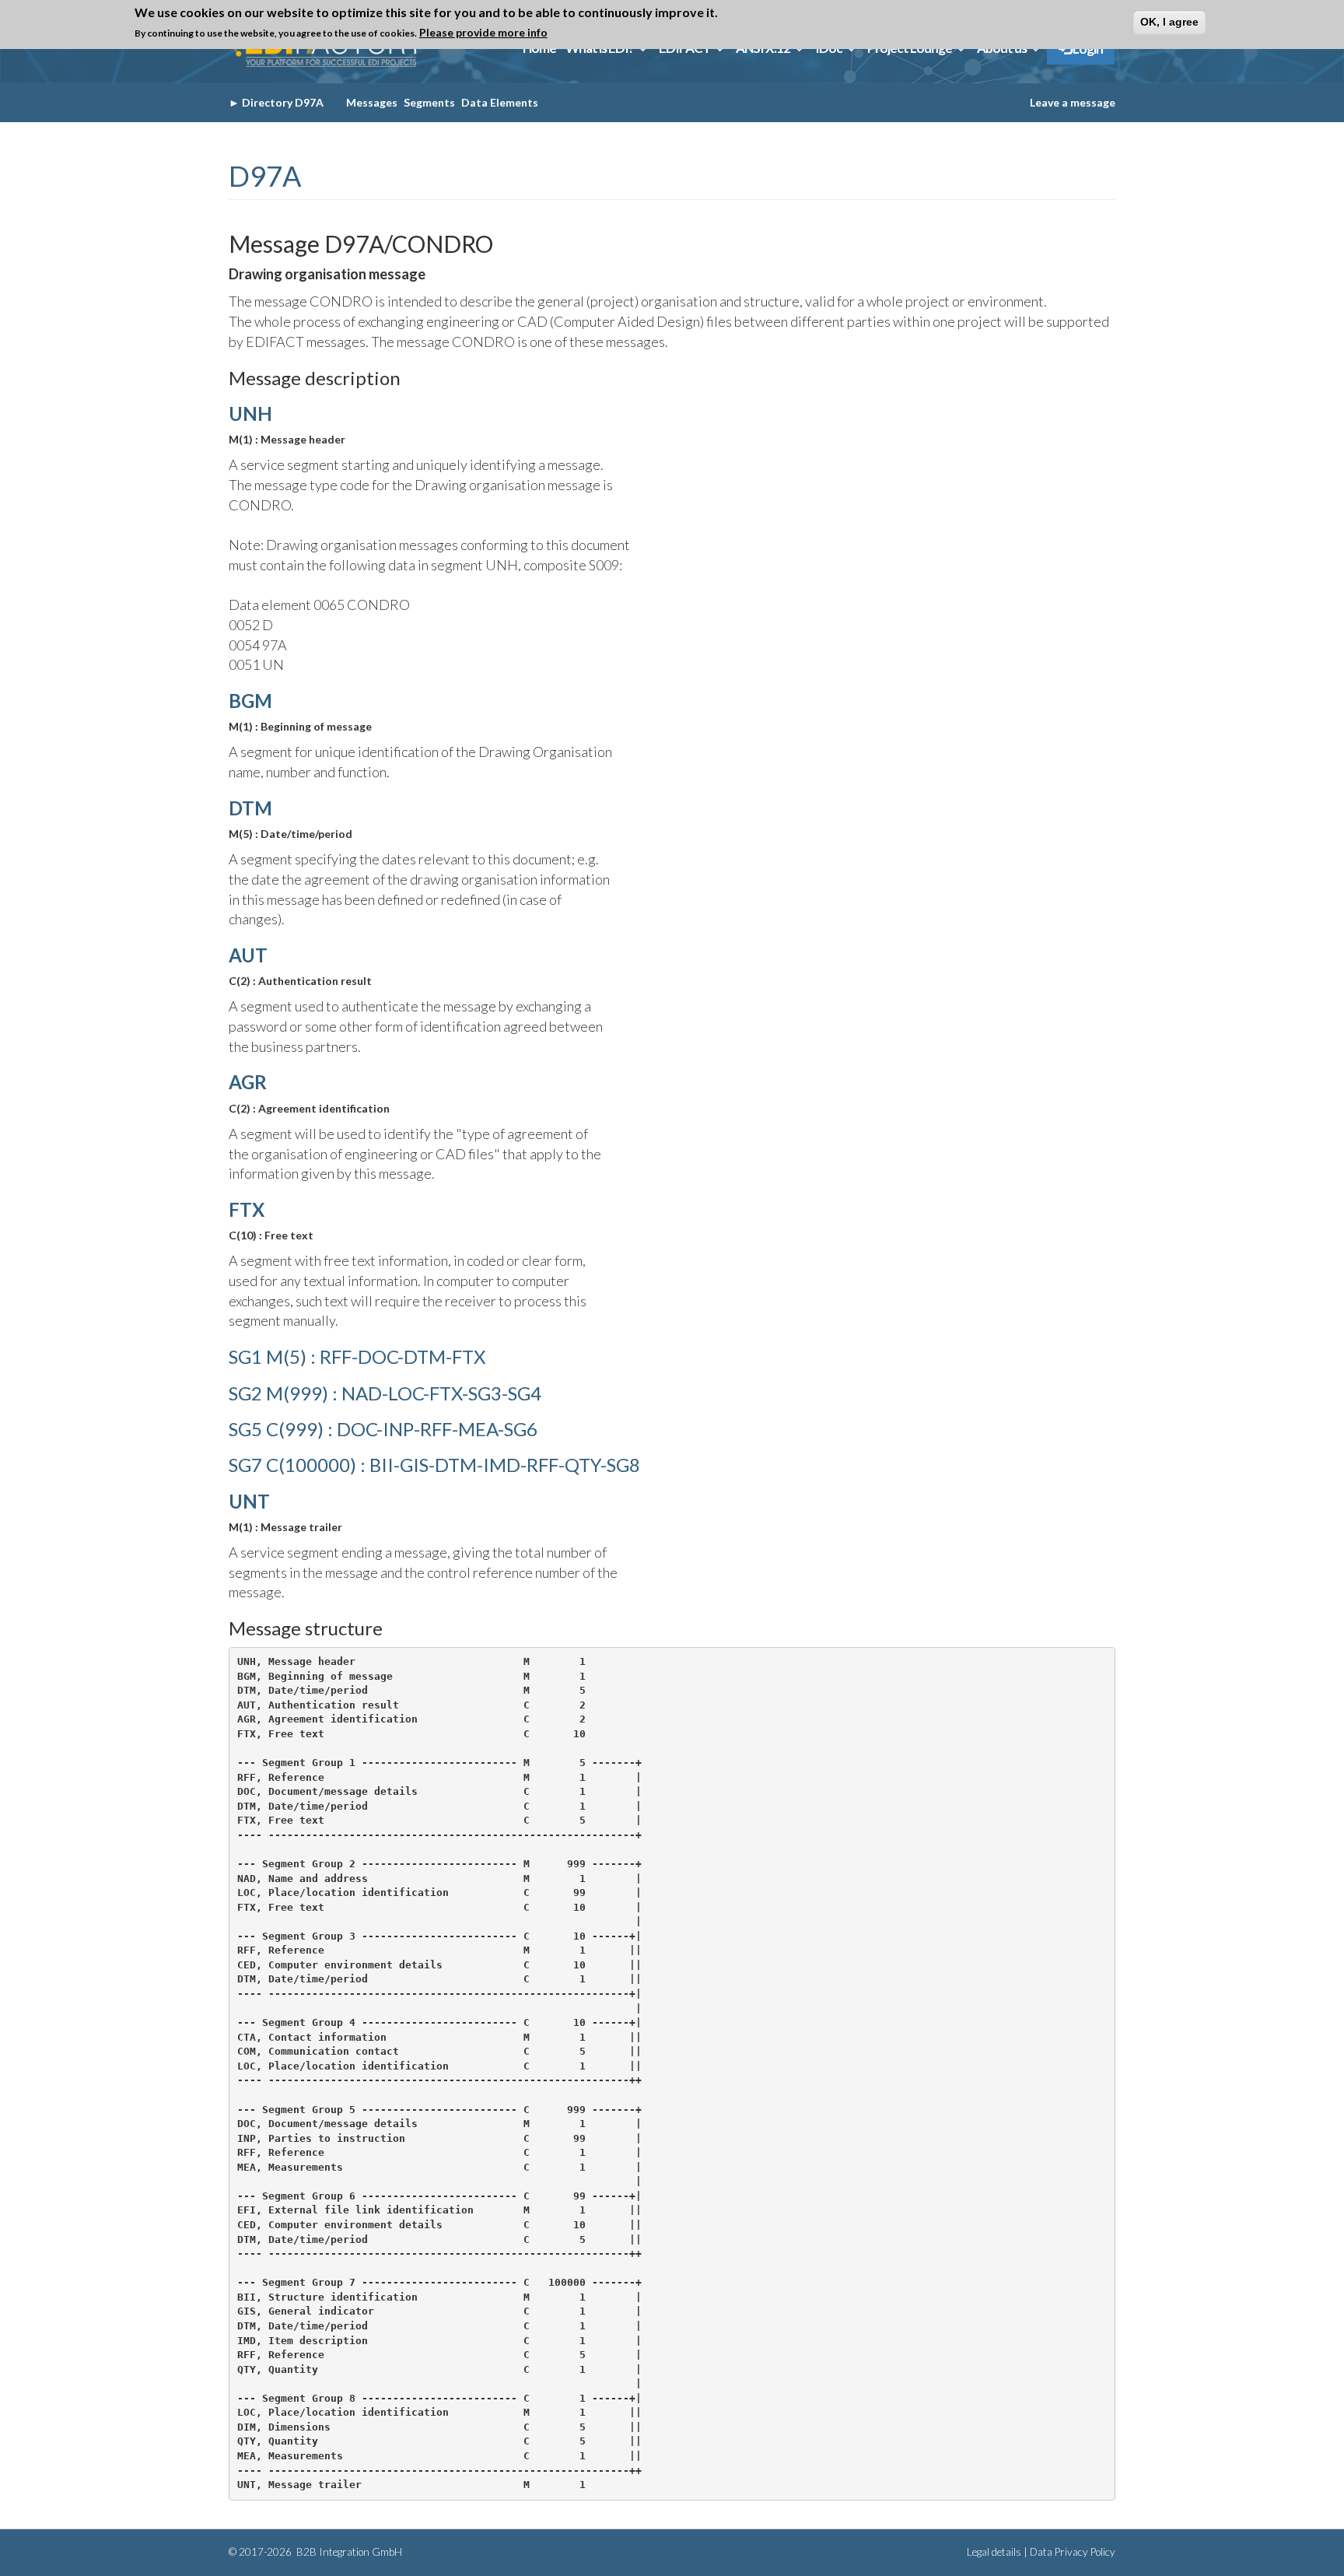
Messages (372, 102)
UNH (250, 414)
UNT (249, 1501)
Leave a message (1073, 102)
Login (1087, 49)
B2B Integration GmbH (348, 2552)
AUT (248, 955)
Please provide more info (483, 32)
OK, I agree (1169, 22)
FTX (247, 1209)
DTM (250, 808)
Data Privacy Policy (1073, 2552)
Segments (429, 102)
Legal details (994, 2552)
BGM (250, 701)
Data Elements (500, 102)
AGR (248, 1082)
